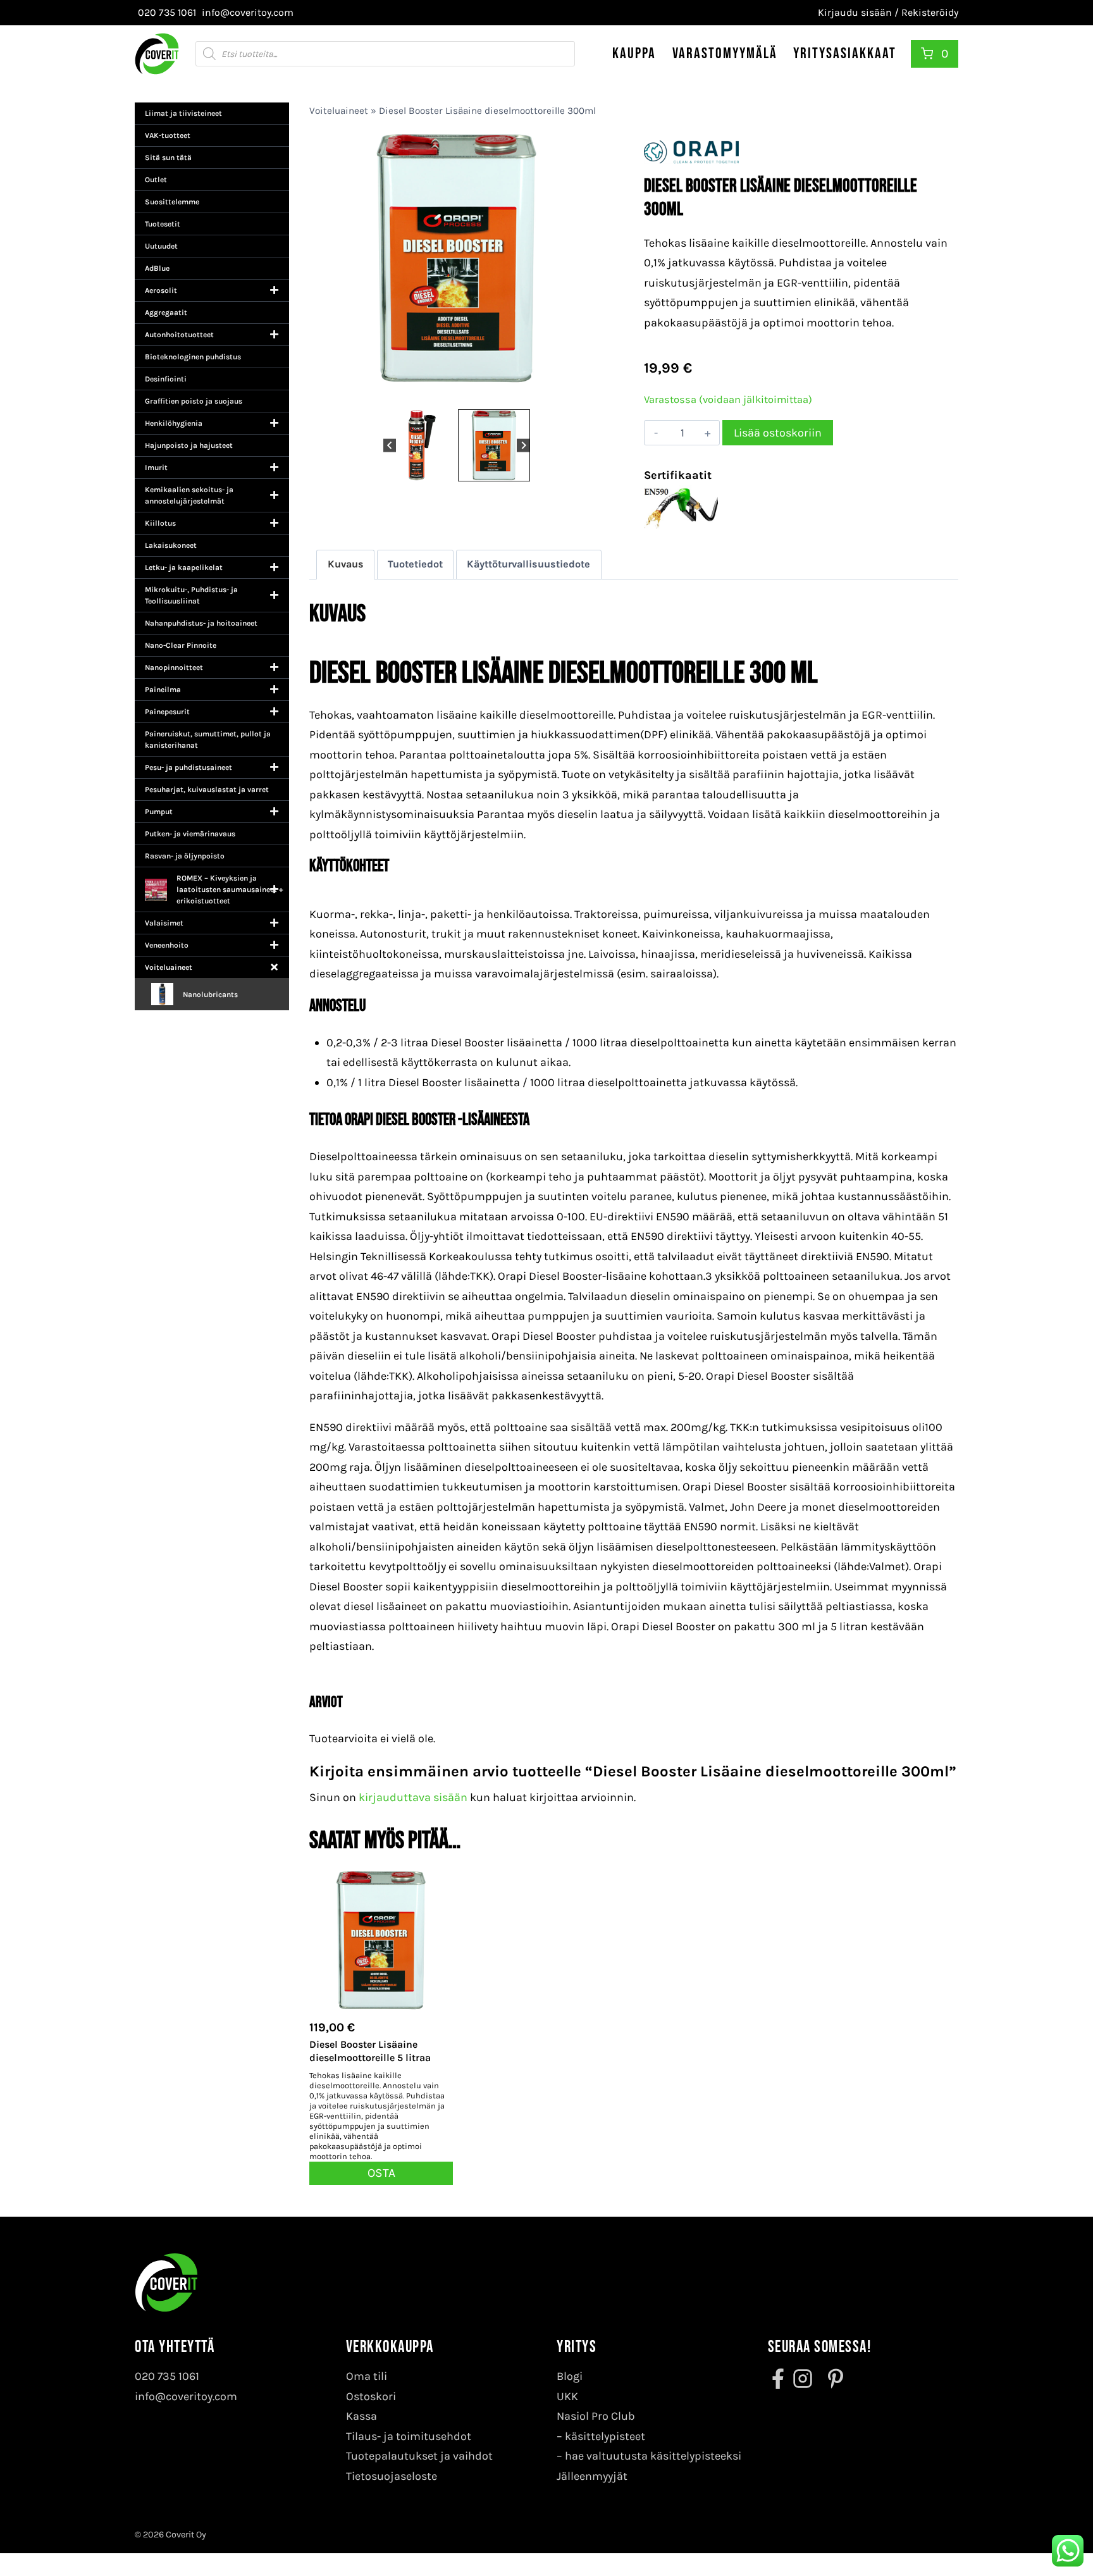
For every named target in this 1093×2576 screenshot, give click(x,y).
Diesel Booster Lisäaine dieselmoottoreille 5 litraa (370, 2051)
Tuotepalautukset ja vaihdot (419, 2456)
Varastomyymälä (725, 53)
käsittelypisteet (605, 2436)
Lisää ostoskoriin (778, 433)
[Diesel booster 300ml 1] (456, 268)
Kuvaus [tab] (346, 564)
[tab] (452, 393)
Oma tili (367, 2376)
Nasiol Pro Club (596, 2416)
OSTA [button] (381, 2173)
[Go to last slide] (390, 445)
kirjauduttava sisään (413, 1797)
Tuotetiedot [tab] (415, 564)
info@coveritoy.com (186, 2396)
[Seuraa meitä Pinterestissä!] (832, 2379)
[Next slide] (523, 445)
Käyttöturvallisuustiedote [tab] (528, 564)
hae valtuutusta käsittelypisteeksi (653, 2456)
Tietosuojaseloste (392, 2476)
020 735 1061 (167, 2376)
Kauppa (634, 53)
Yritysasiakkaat (845, 53)
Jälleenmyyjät (592, 2476)
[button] (419, 445)
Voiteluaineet (339, 111)
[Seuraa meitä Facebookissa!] (779, 2379)
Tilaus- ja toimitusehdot (409, 2436)
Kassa (361, 2416)
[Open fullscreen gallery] (591, 393)
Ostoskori (371, 2396)
